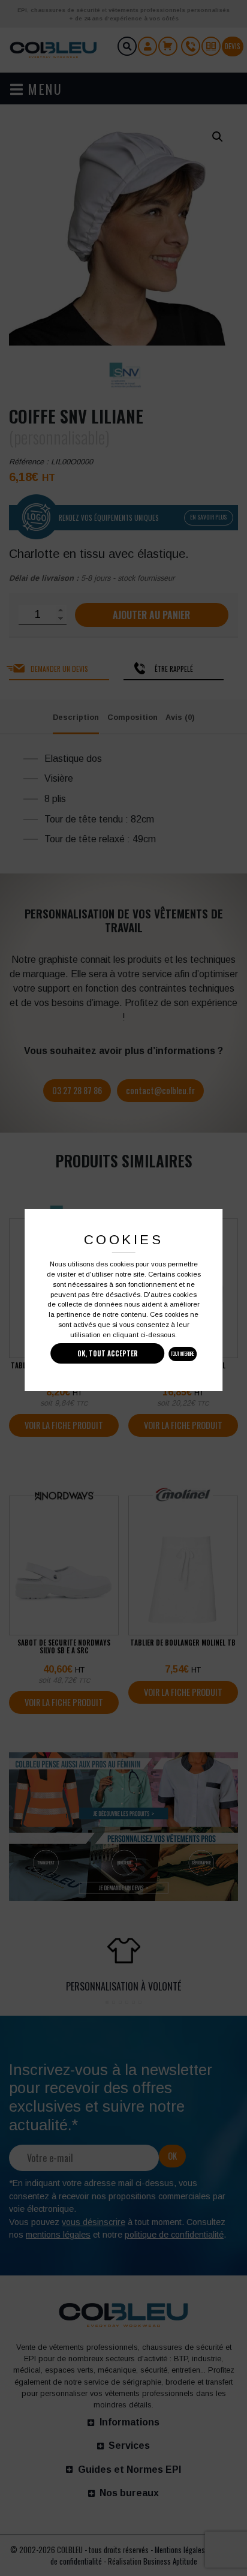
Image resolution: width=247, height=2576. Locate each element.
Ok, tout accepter (108, 1353)
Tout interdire (183, 1354)
